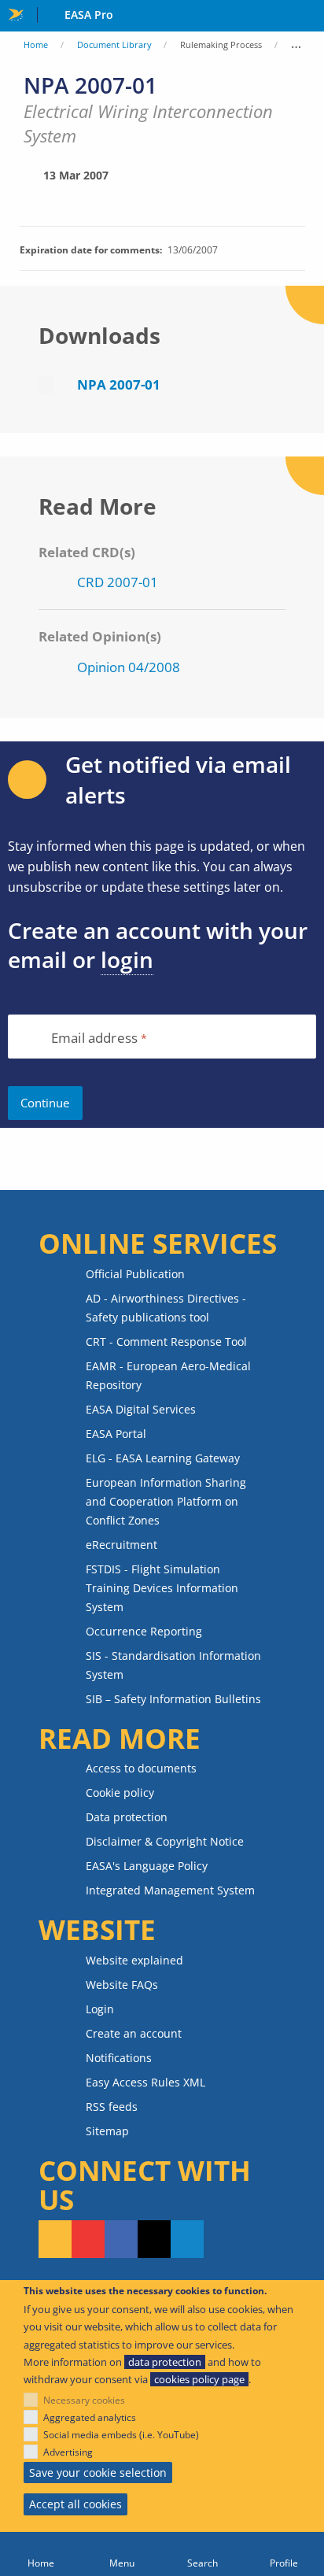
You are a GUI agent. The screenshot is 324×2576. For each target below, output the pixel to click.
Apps (309, 17)
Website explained (134, 1960)
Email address (94, 1039)
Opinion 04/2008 (129, 667)
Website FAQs (122, 1985)
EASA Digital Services (141, 1409)
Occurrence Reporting (144, 1631)
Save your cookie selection (98, 2473)
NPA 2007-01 (119, 384)
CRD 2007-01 (118, 582)
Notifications (119, 2058)
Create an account (134, 2033)
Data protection (127, 1817)
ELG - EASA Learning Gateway (163, 1458)
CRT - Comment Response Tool (166, 1342)
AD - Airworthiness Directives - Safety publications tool (166, 1308)
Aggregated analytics (90, 2417)
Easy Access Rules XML (145, 2082)
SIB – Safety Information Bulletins (173, 1699)
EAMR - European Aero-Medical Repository (168, 1375)
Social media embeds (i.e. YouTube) (121, 2435)
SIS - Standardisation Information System (173, 1665)
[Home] (40, 2554)
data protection (165, 2362)
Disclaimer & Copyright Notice (165, 1841)
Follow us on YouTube (88, 2239)
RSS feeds (112, 2107)
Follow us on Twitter (154, 2239)
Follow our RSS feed (55, 2239)
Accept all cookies (75, 2504)
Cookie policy (120, 1792)
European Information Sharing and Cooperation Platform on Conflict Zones (166, 1501)
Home (36, 44)
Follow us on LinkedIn (187, 2239)
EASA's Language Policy (147, 1866)
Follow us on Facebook (121, 2239)
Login (100, 2009)
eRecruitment (121, 1545)
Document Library (114, 44)
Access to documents (141, 1768)
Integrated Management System (170, 1890)
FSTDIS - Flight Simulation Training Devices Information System (162, 1588)
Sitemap (107, 2131)
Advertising (68, 2452)
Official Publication (135, 1274)
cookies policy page (199, 2379)
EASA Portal (116, 1434)
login (127, 959)
